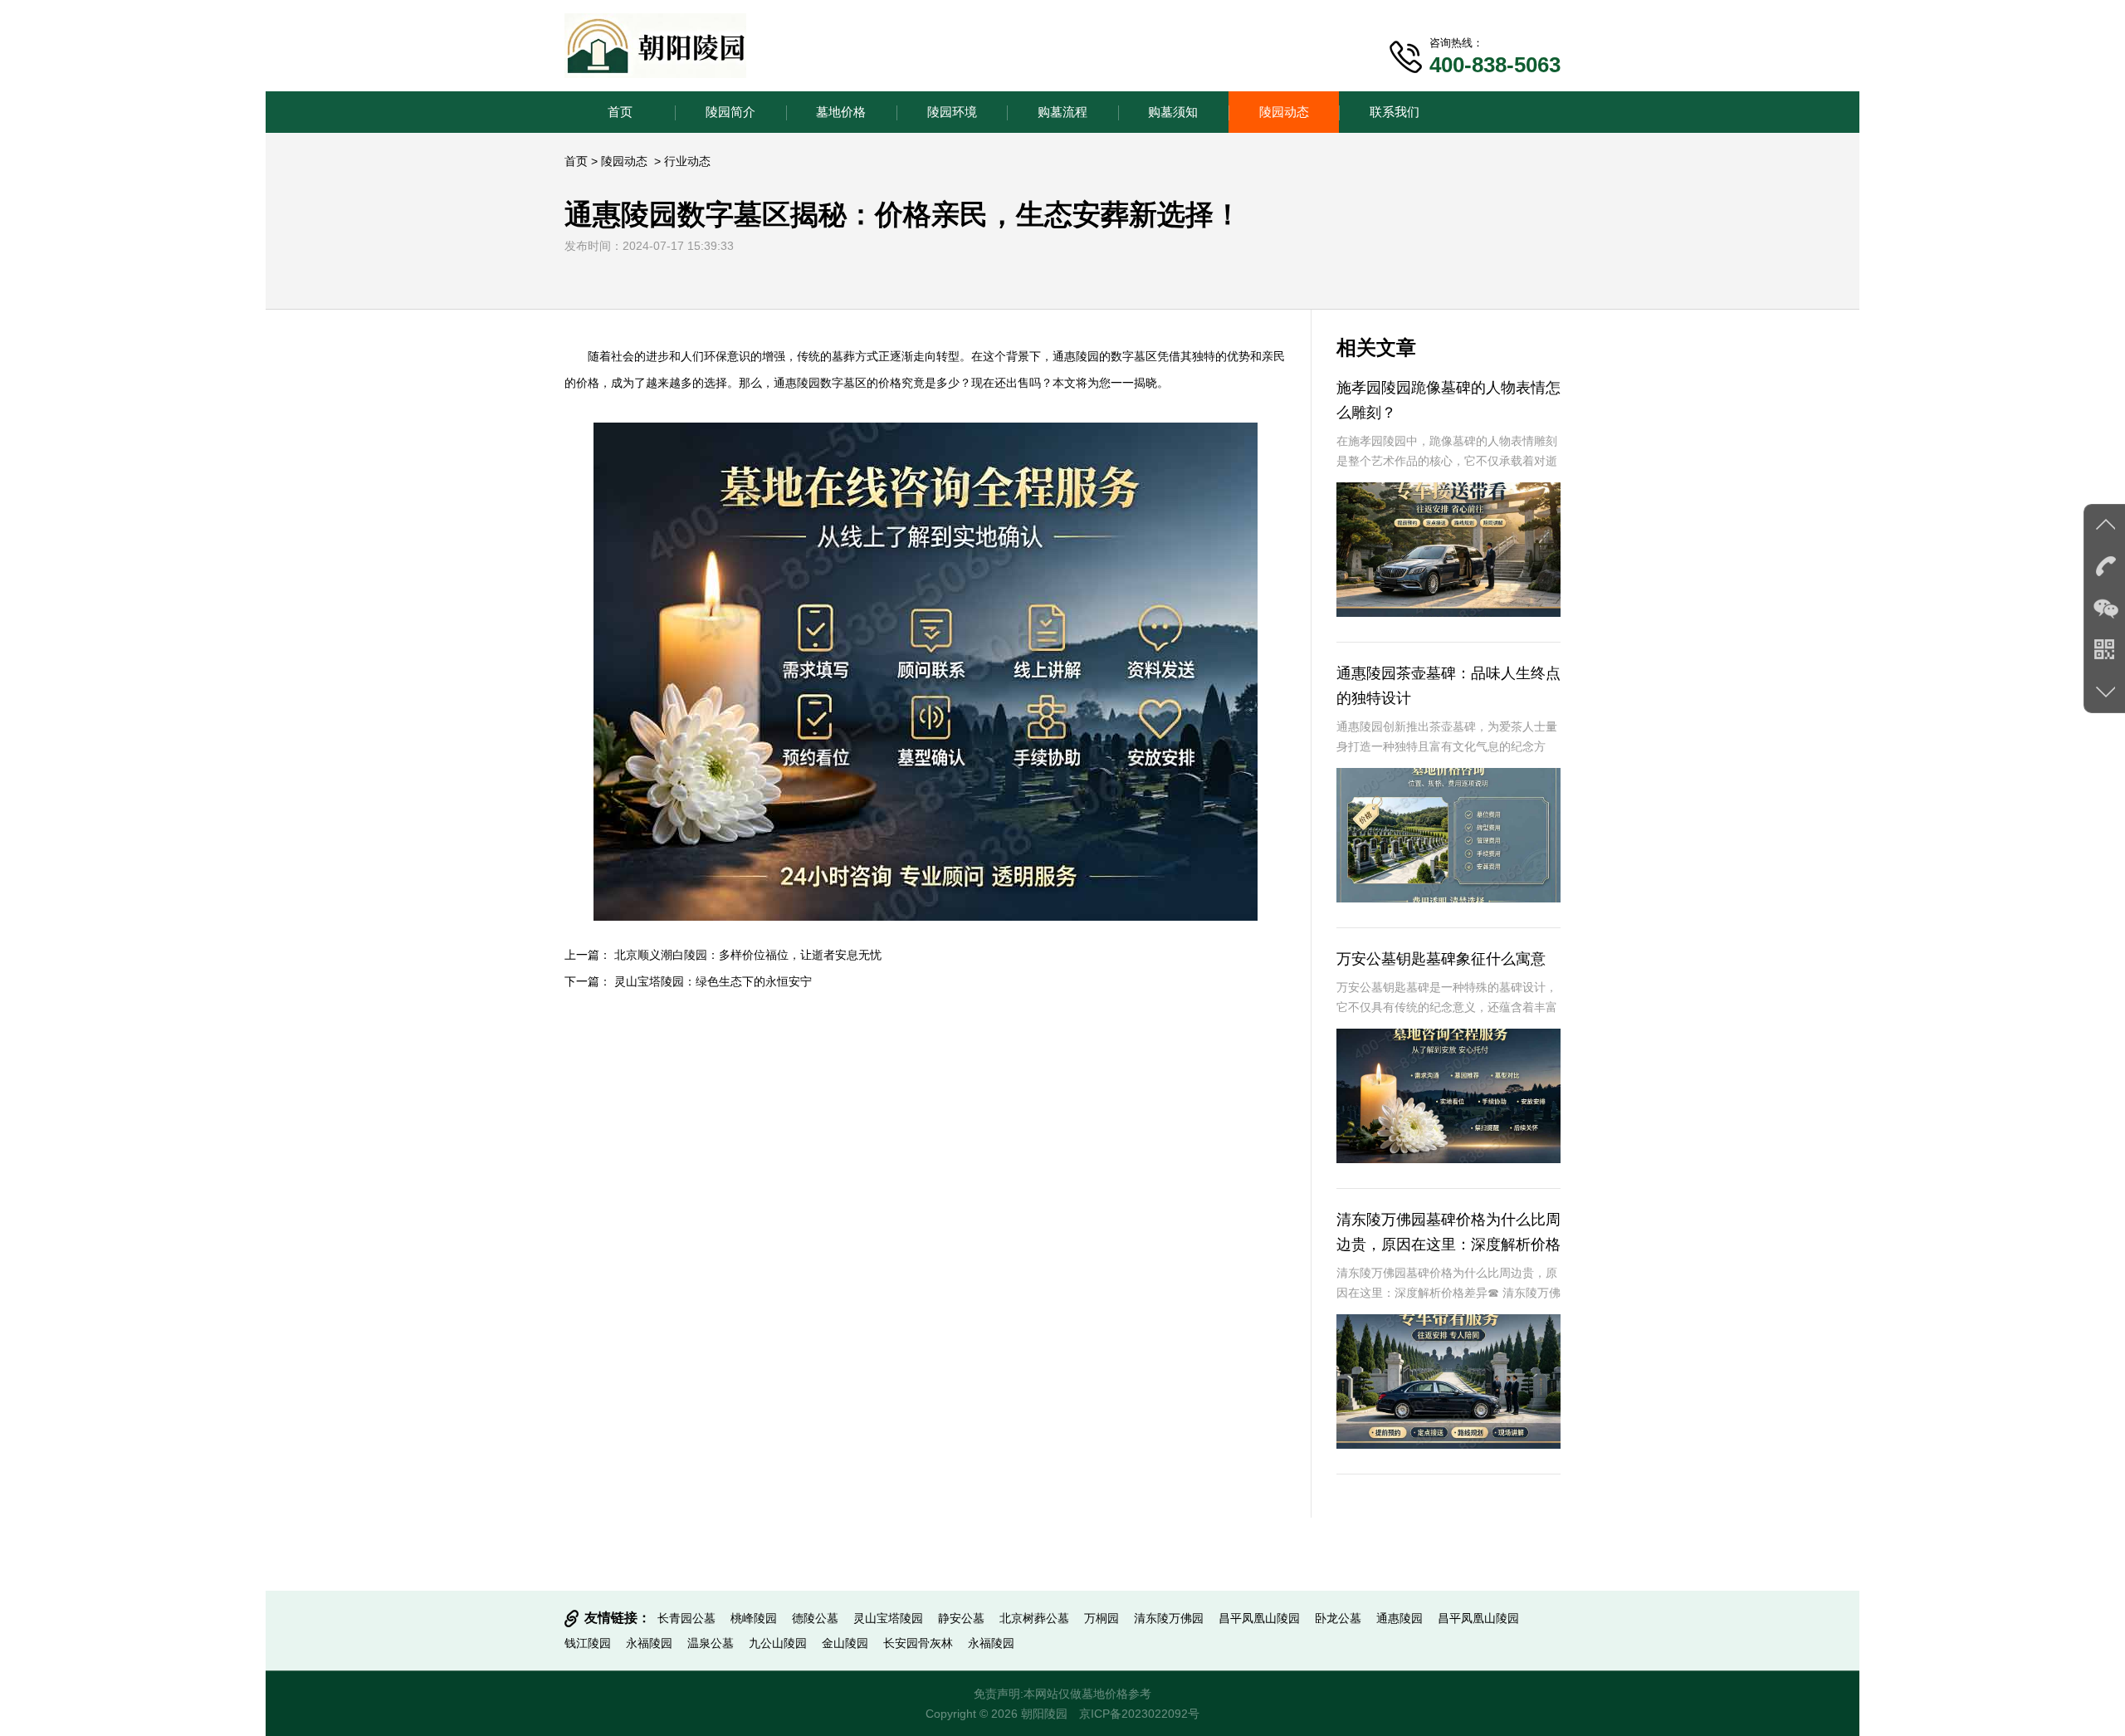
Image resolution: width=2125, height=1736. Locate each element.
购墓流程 (1062, 112)
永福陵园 (649, 1643)
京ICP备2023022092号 (1139, 1714)
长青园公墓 (686, 1618)
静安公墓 (961, 1618)
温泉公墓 (711, 1643)
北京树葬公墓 (1034, 1618)
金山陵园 (845, 1643)
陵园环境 (952, 112)
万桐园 (1102, 1618)
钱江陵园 (588, 1643)
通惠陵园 (1076, 356)
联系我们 (1395, 112)
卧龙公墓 (1338, 1618)
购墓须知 (1173, 112)
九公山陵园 (778, 1643)
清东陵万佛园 (1169, 1618)
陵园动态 (1284, 112)
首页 (620, 112)
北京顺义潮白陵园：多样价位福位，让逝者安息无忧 (748, 955)
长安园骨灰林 (918, 1643)
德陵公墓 (815, 1618)
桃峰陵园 (754, 1618)
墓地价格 (841, 112)
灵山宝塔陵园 (888, 1618)
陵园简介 (730, 112)
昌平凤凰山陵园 (1259, 1618)
